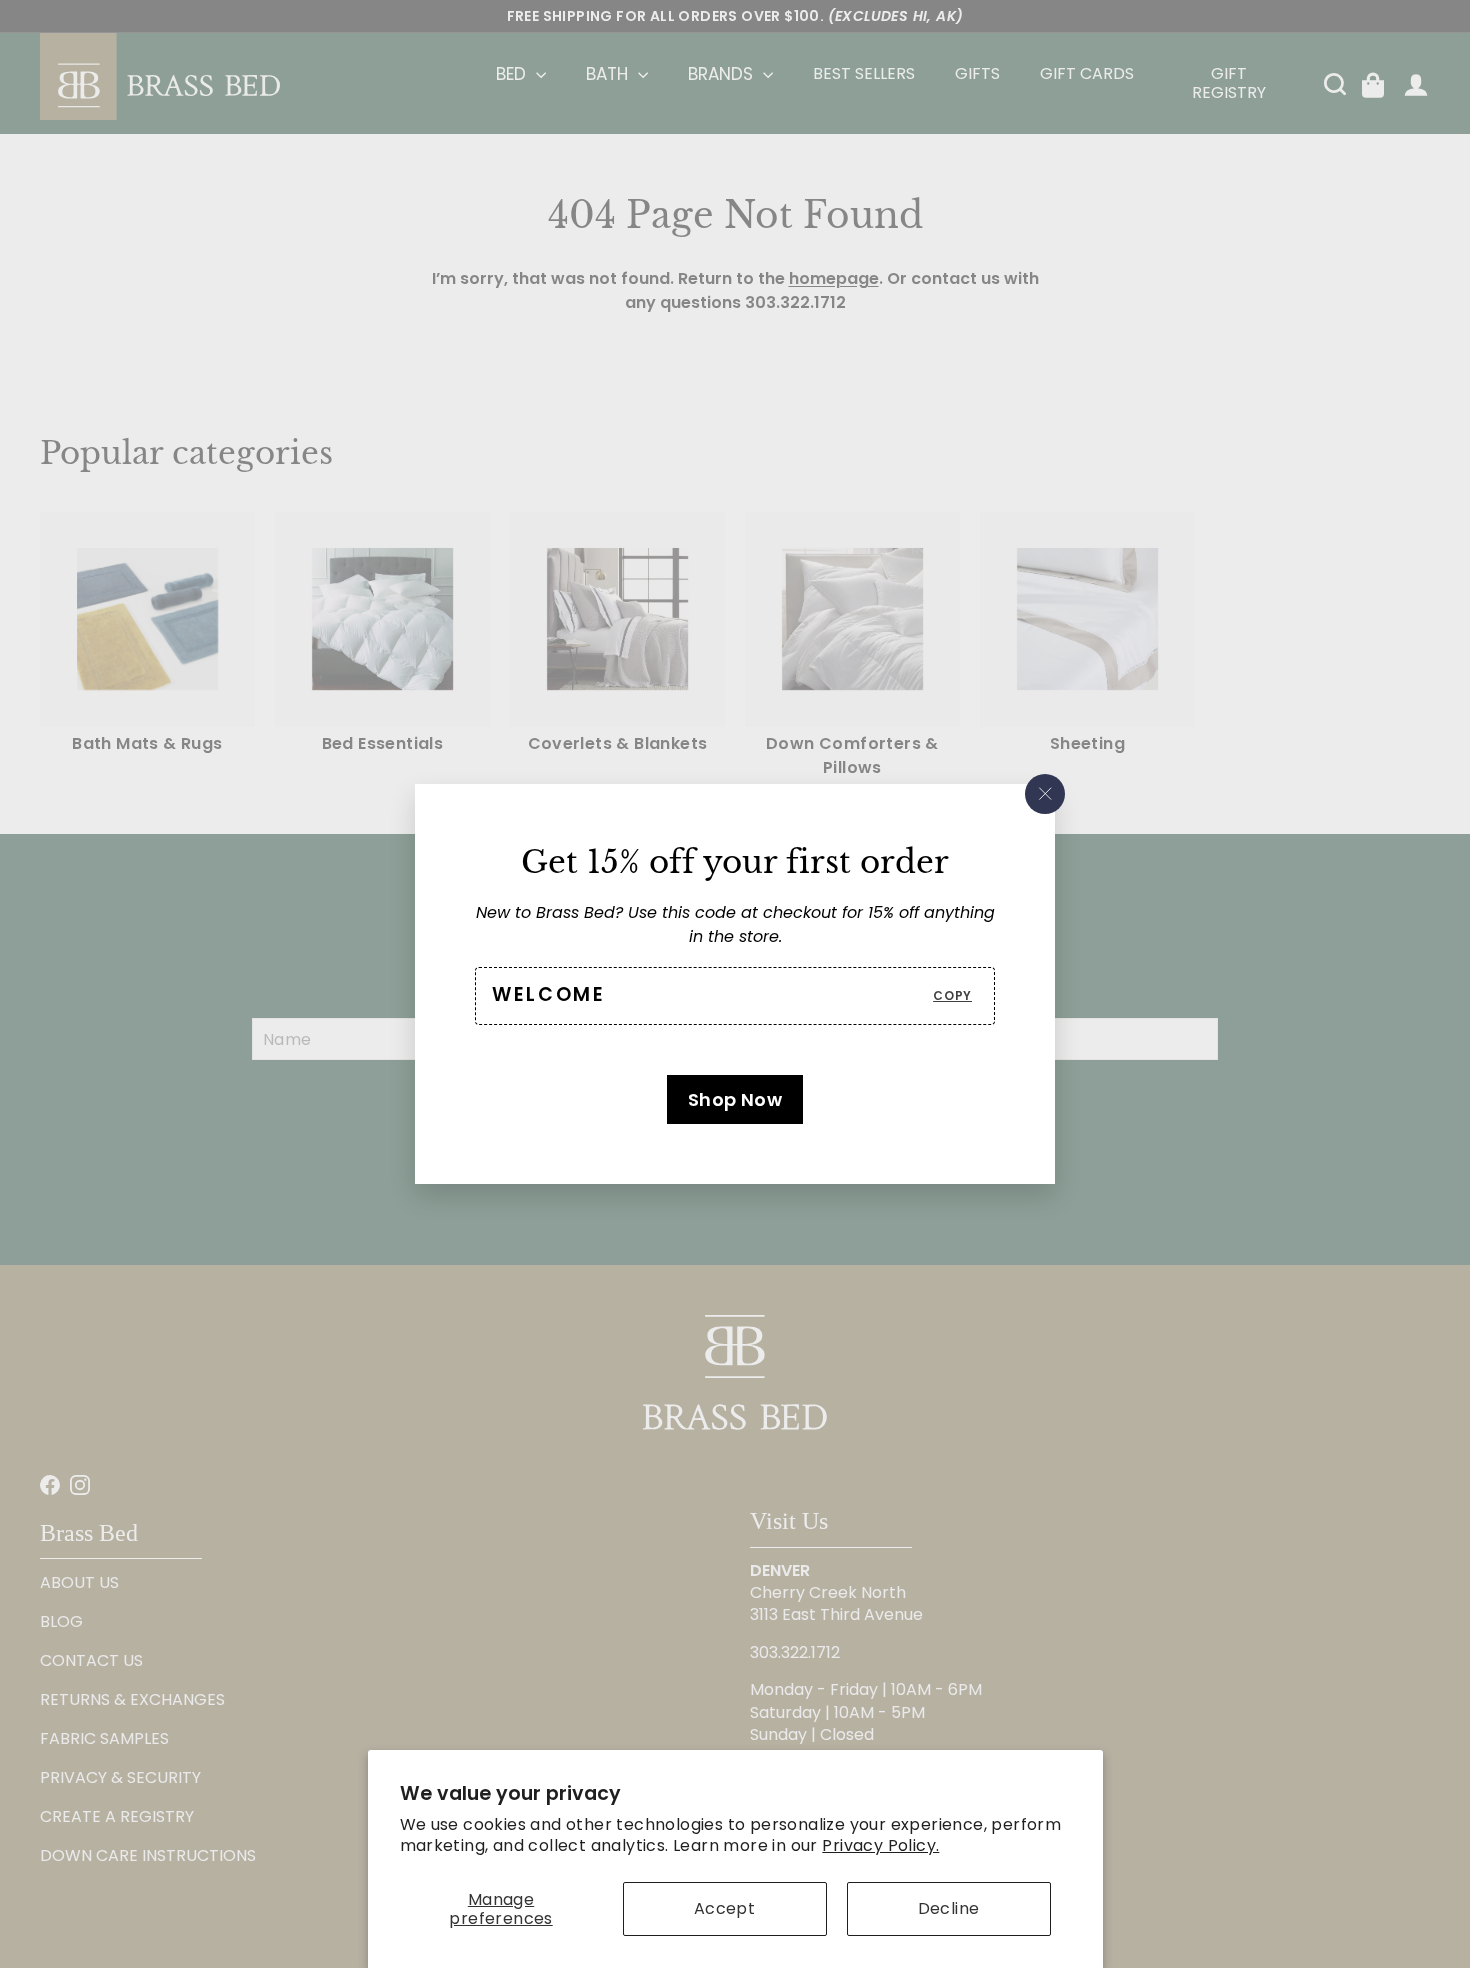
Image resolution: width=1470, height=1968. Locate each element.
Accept (724, 1908)
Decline (949, 1908)
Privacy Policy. (880, 1845)
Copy (952, 995)
